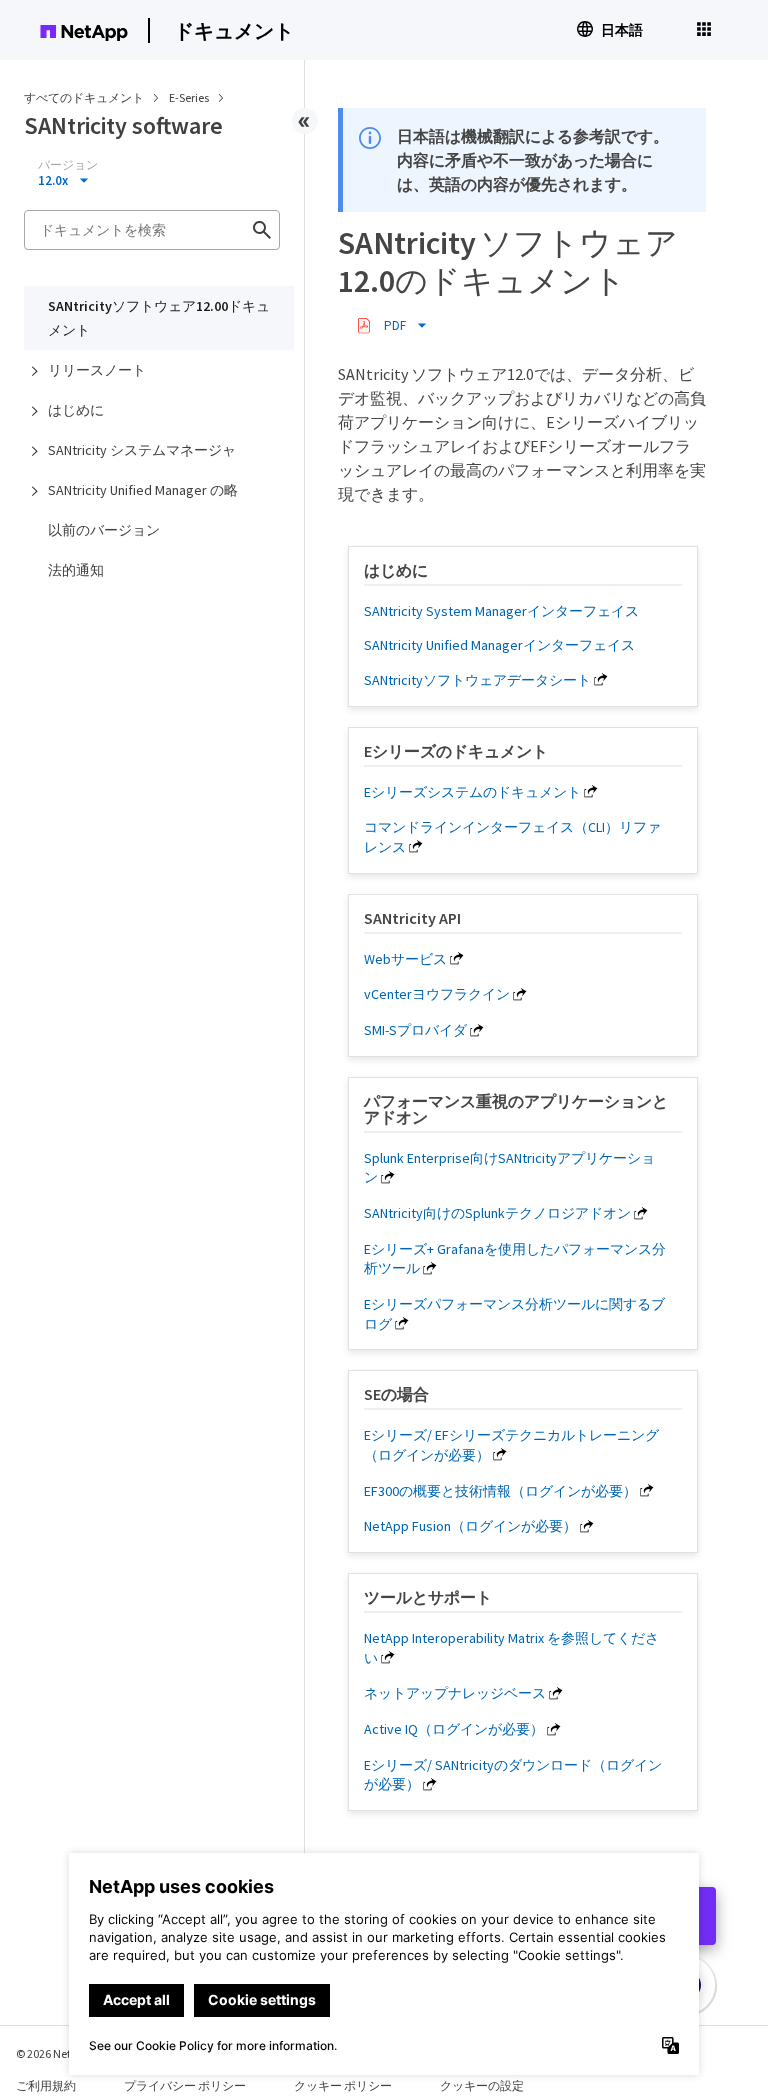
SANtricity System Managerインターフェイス (501, 611)
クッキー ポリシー (343, 2085)
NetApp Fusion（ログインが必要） (470, 1526)
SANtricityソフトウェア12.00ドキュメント (159, 318)
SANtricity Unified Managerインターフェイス (499, 645)
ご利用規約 (46, 2085)
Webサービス (405, 959)
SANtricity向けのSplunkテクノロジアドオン (497, 1213)
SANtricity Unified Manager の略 (143, 490)
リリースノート (97, 370)
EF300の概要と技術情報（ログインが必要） (500, 1491)
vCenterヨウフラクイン (437, 994)
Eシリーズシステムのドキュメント (472, 792)
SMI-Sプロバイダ (415, 1030)
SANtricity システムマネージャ (142, 450)
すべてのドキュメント (84, 97)
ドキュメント (234, 30)
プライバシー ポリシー (185, 2085)
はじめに (76, 410)
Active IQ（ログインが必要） (454, 1729)
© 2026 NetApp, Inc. (65, 2053)
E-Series (190, 97)
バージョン (68, 165)
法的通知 (76, 570)
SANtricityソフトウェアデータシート (477, 680)
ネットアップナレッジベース (455, 1693)
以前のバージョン (104, 530)
